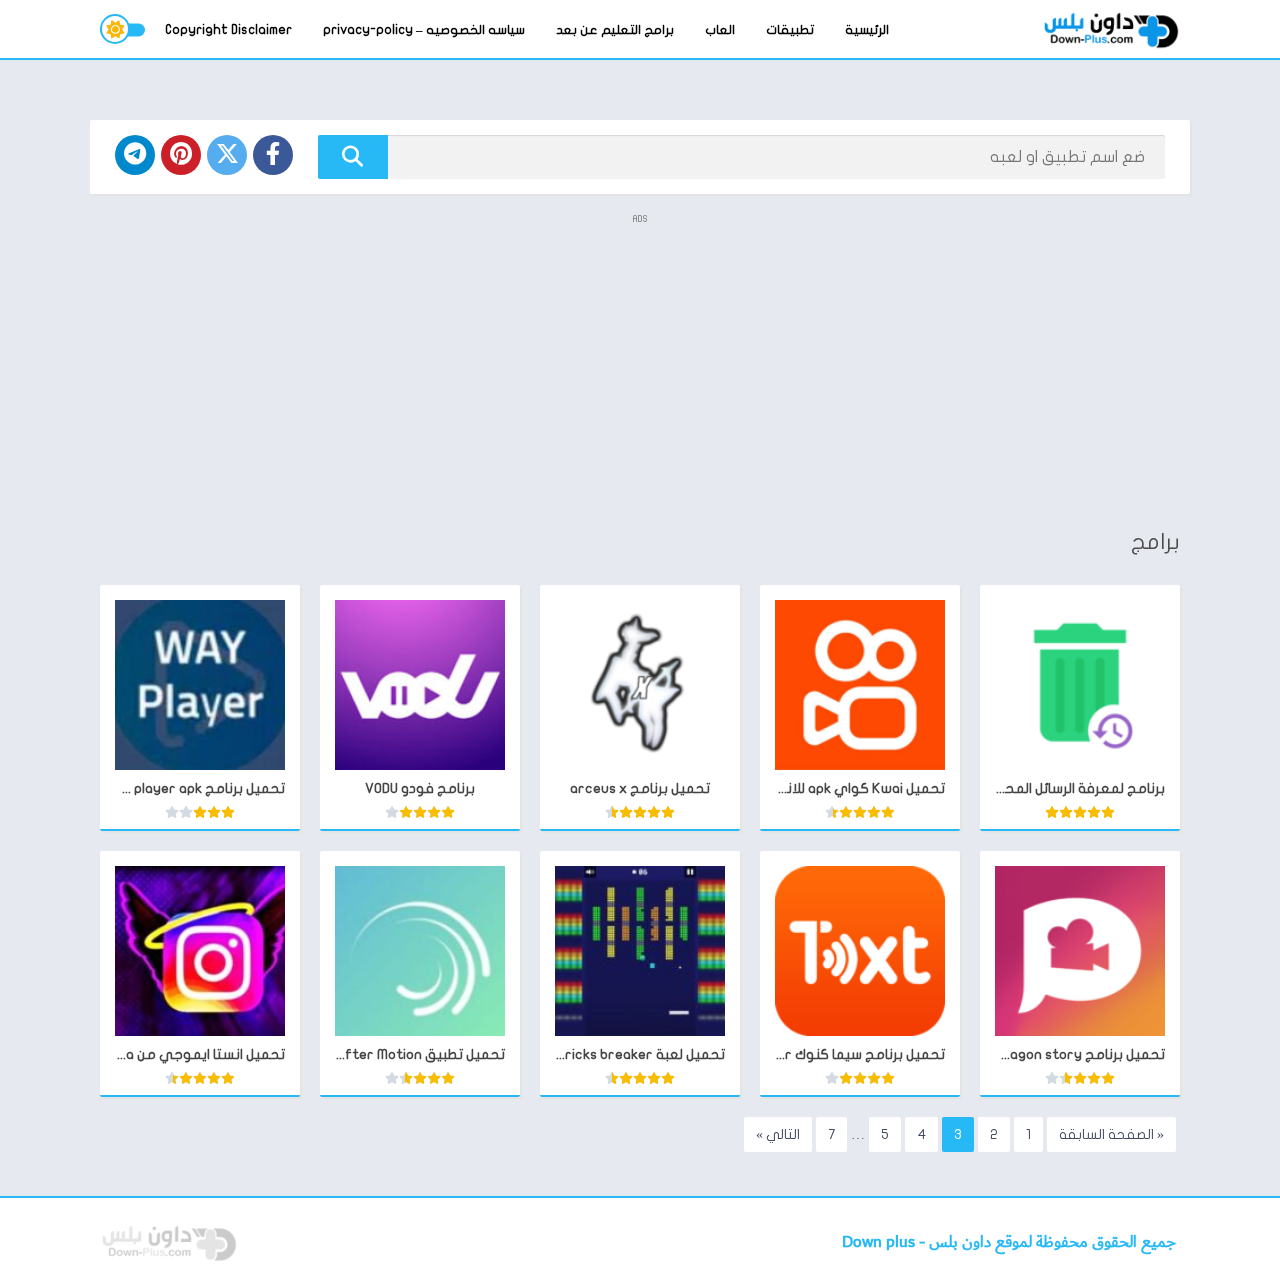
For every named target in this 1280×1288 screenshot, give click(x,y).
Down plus (880, 1242)
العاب (720, 30)
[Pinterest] (181, 155)
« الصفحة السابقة (1111, 1134)
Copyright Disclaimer (228, 30)
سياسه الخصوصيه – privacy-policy (424, 30)
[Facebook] (273, 155)
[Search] (353, 157)
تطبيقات (790, 30)
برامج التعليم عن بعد (615, 30)
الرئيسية (867, 30)
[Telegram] (135, 155)
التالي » (778, 1134)
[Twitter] (227, 155)
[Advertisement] (640, 370)
